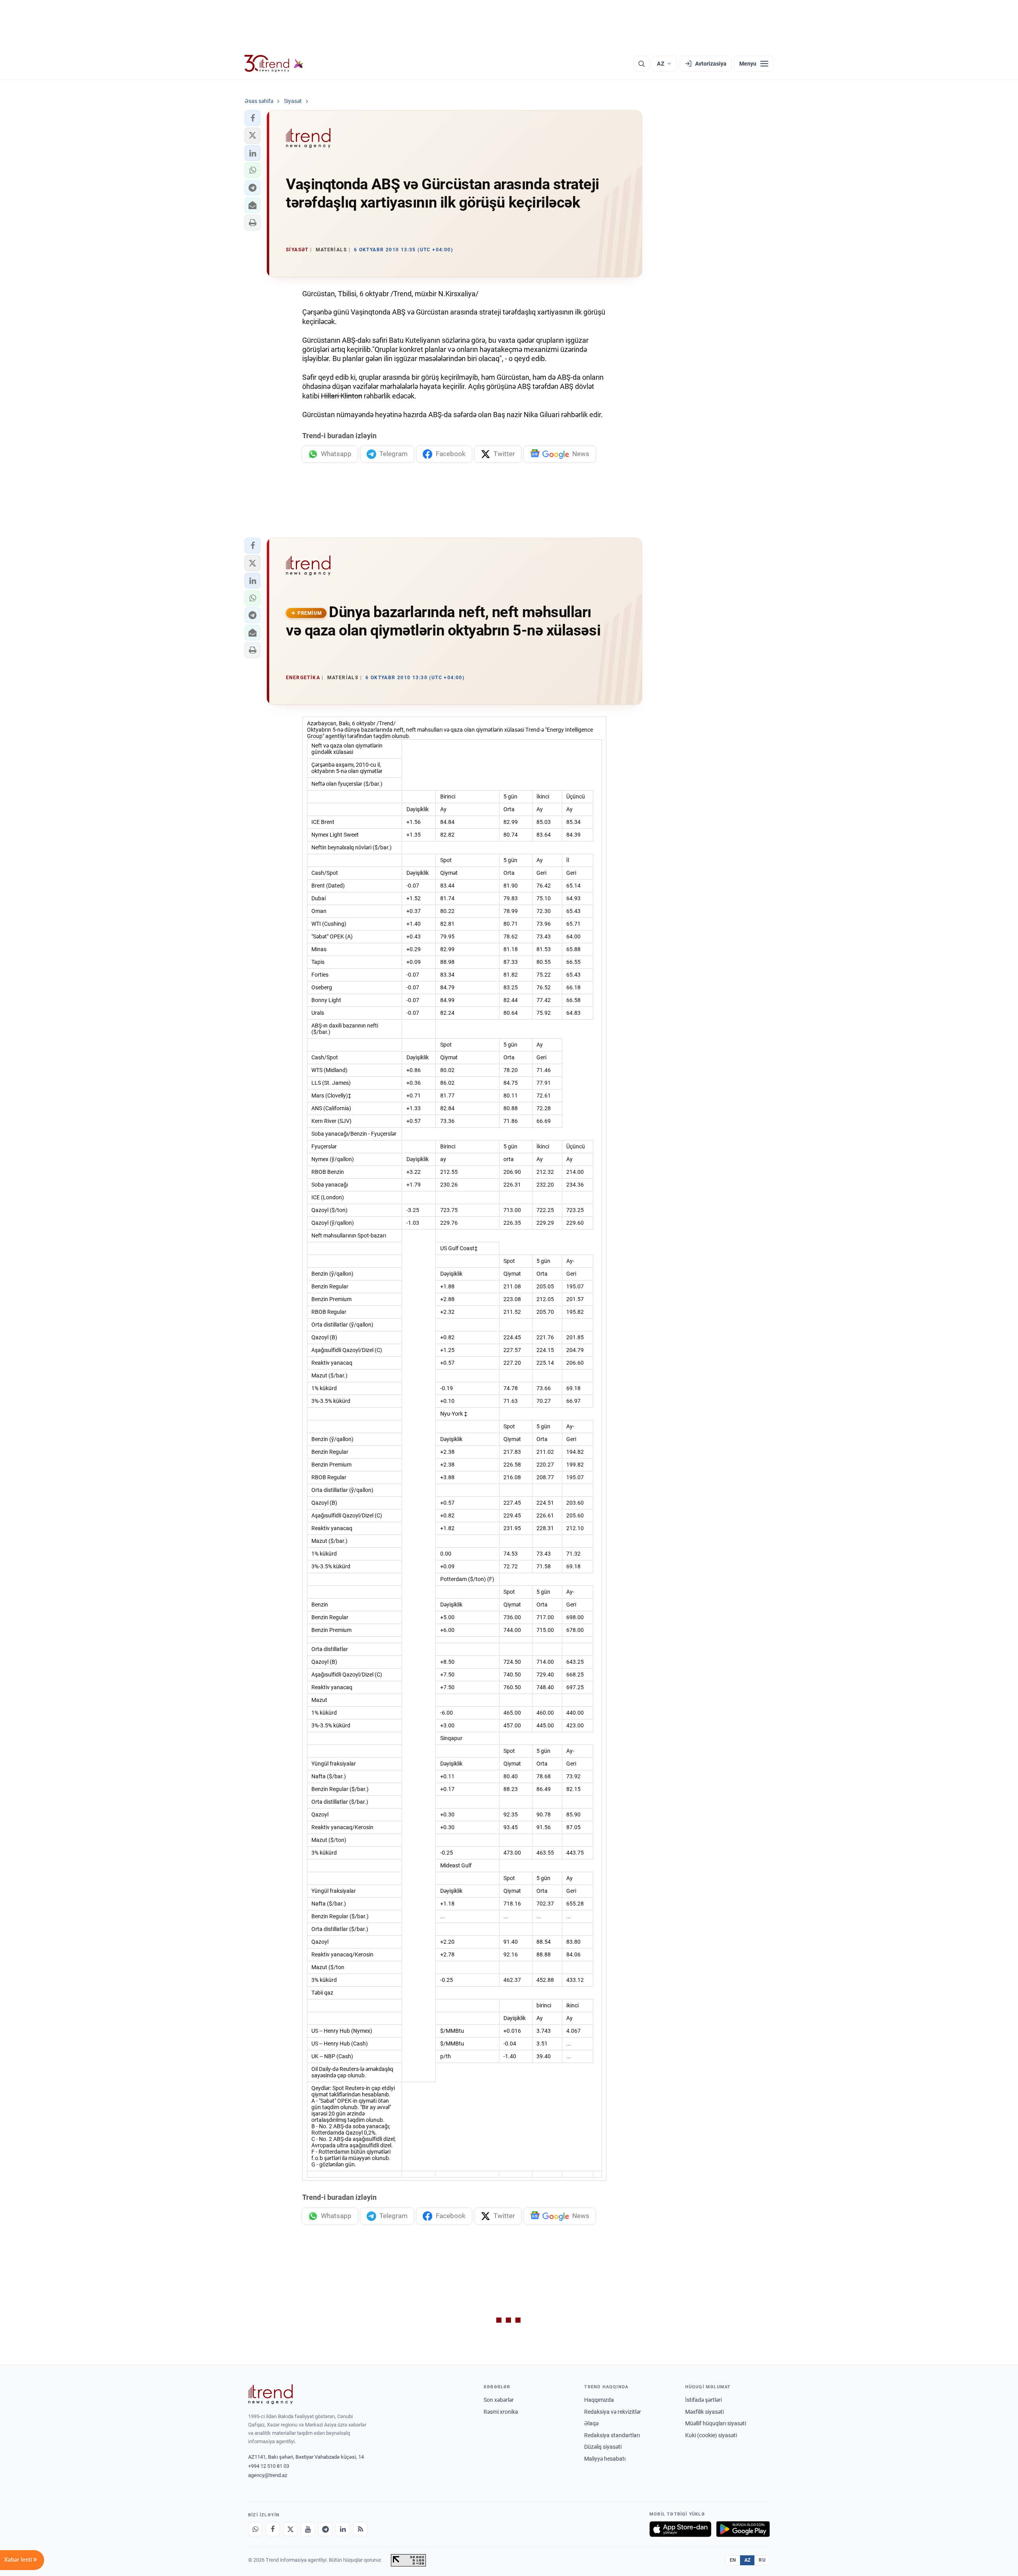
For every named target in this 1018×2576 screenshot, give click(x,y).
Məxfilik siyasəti (704, 2412)
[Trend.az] (274, 64)
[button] (253, 118)
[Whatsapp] (255, 2529)
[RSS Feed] (360, 2529)
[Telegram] (325, 2529)
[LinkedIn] (343, 2529)
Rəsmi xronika (501, 2412)
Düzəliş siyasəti (603, 2447)
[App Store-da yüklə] (680, 2529)
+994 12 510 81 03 (269, 2466)
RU (762, 2560)
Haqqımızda (599, 2400)
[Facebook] (273, 2529)
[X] (290, 2529)
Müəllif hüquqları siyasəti (716, 2423)
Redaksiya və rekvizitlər (613, 2412)
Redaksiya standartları (612, 2435)
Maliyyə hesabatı (605, 2459)
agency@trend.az (268, 2475)
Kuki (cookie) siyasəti (711, 2435)
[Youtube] (308, 2529)
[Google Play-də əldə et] (743, 2529)
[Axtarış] (641, 64)
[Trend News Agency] (270, 2394)
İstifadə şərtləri (703, 2400)
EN (733, 2560)
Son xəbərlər (499, 2400)
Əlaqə (591, 2423)
